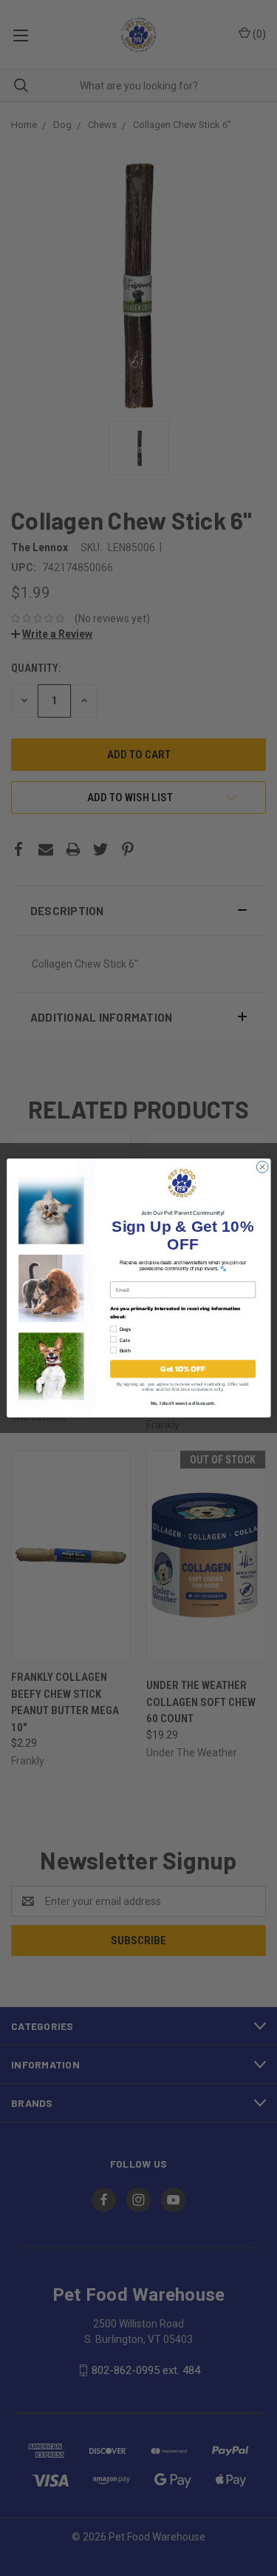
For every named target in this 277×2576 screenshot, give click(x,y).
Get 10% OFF (182, 1369)
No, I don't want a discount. (182, 1403)
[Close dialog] (262, 1167)
